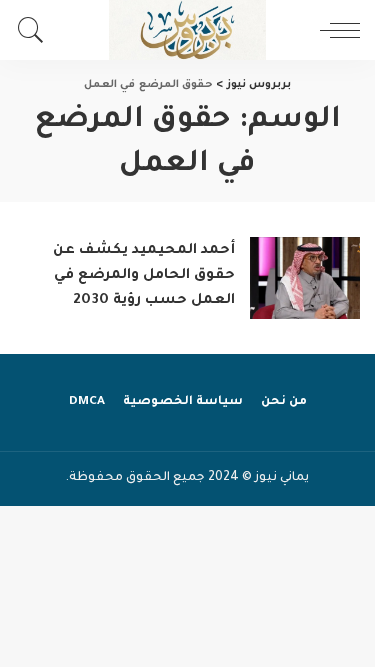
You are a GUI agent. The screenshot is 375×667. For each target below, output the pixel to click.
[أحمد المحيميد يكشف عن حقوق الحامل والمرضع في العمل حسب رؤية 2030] (305, 278)
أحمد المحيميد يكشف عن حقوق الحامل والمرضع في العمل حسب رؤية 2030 (144, 276)
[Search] (36, 30)
